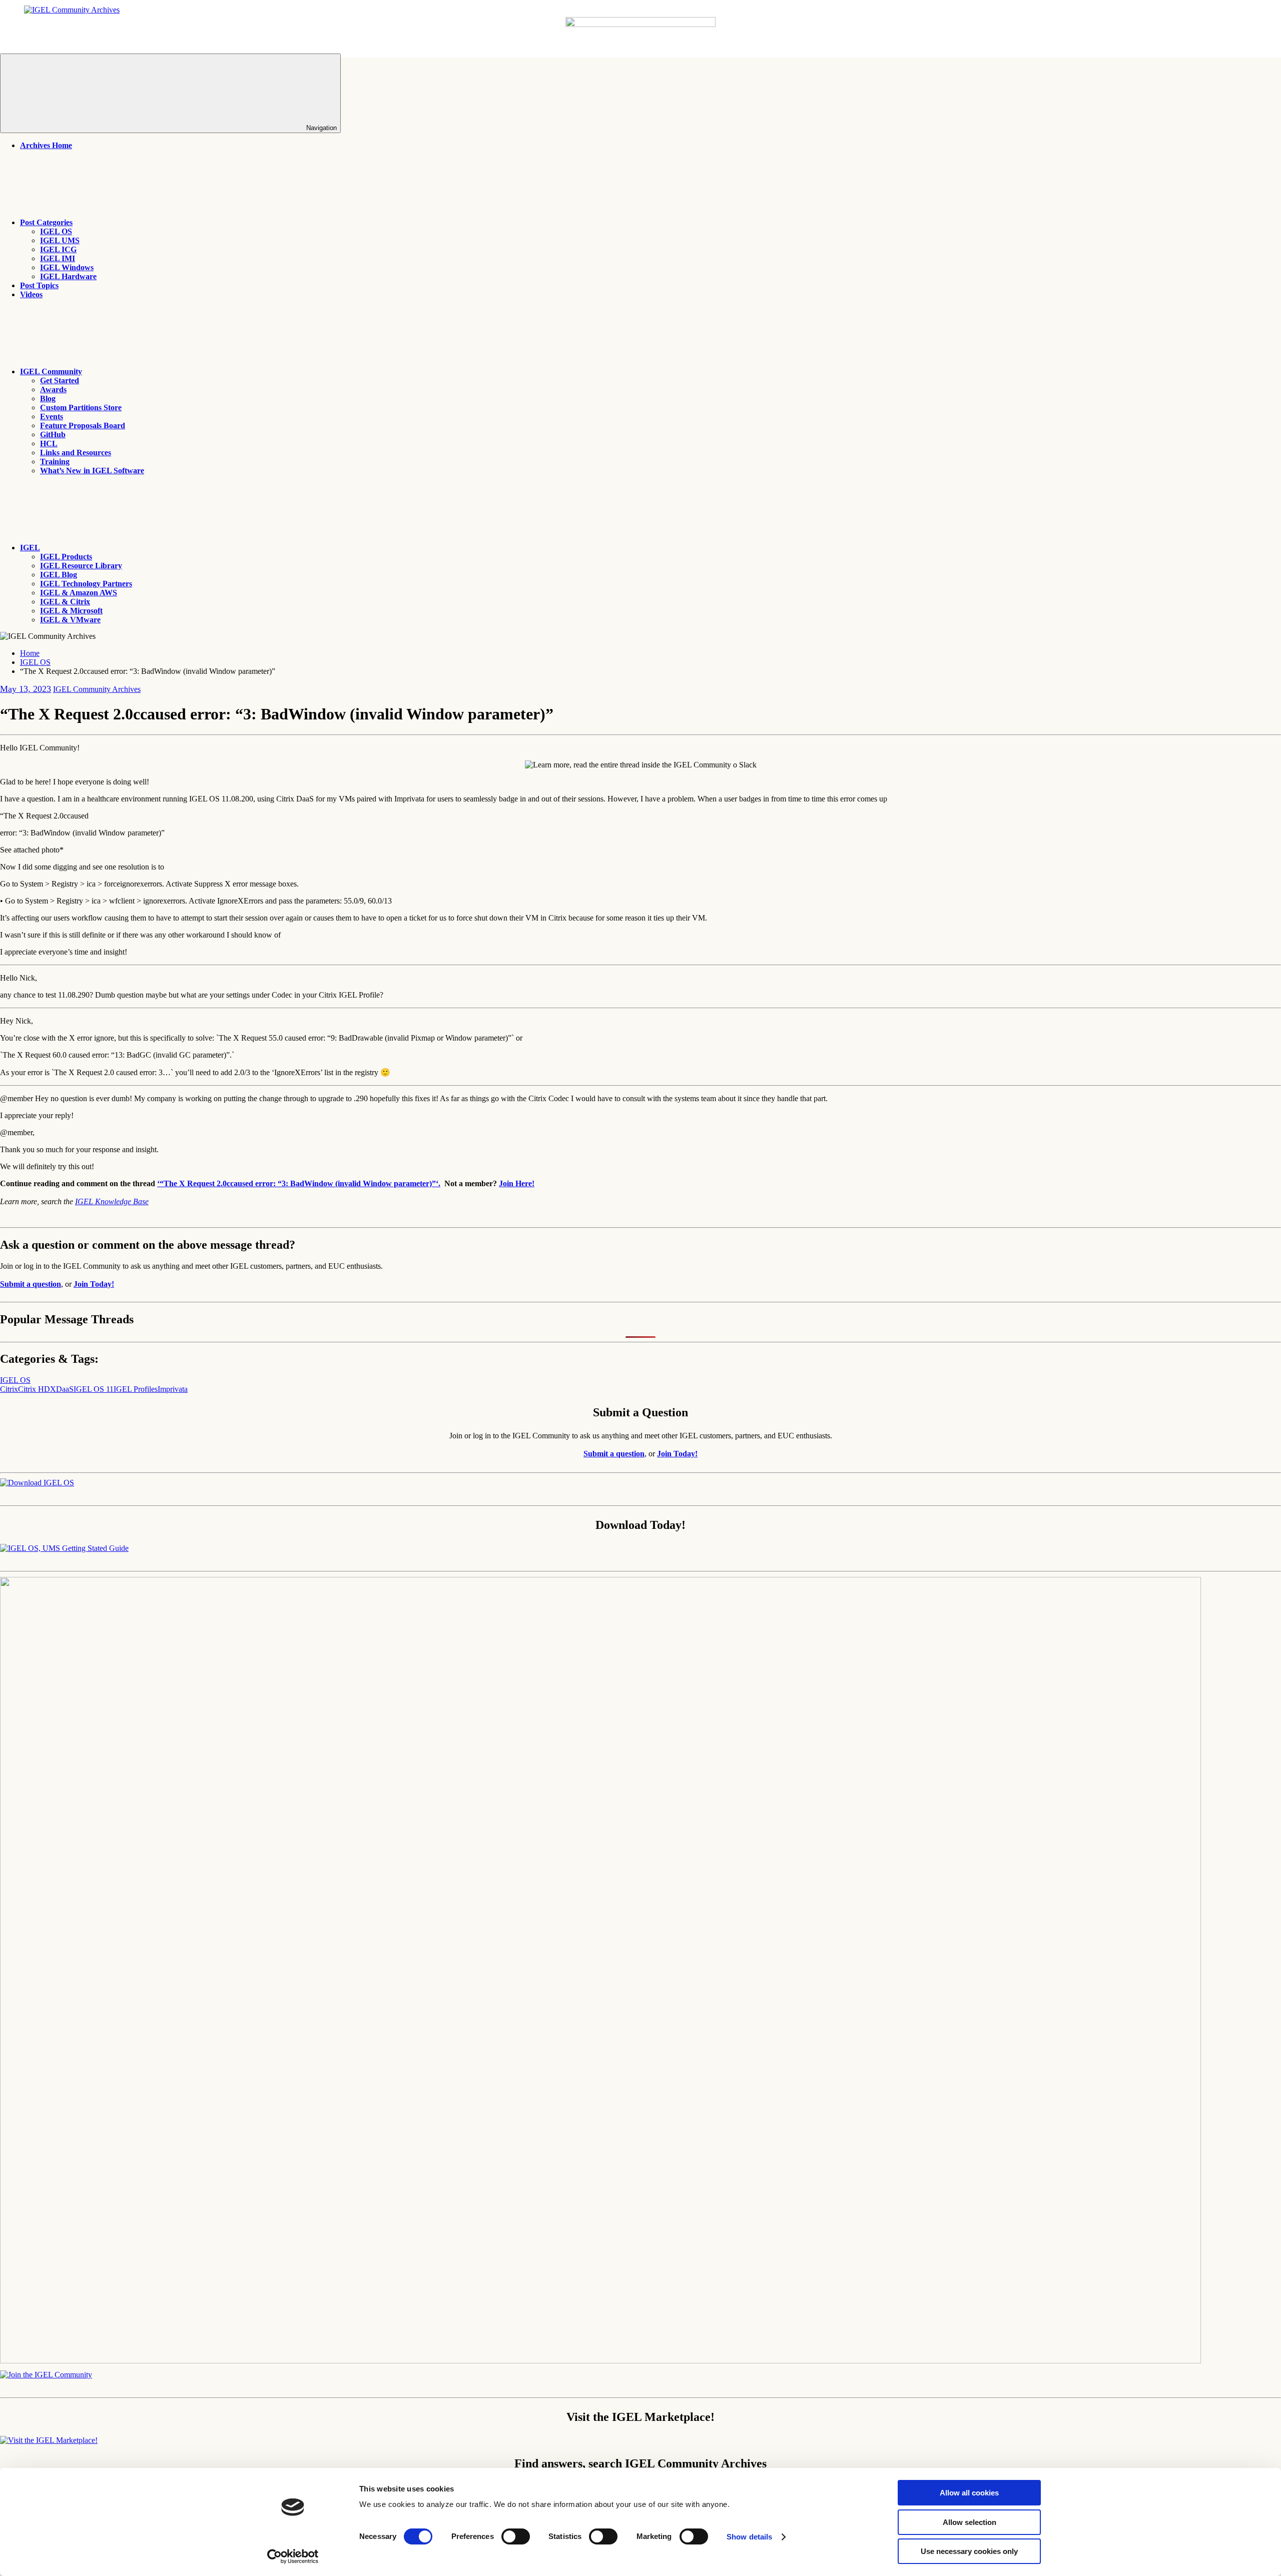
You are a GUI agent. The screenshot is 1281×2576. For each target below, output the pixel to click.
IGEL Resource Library (81, 566)
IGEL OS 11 (94, 1389)
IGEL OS (56, 231)
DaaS (65, 1389)
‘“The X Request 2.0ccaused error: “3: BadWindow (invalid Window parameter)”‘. (299, 1183)
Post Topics (39, 285)
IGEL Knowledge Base (112, 1201)
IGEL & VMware (70, 620)
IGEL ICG (58, 249)
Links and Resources (76, 453)
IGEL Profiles (136, 1389)
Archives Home (46, 145)
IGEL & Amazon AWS (79, 593)
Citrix (9, 1389)
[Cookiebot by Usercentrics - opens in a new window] (293, 2556)
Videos (31, 294)
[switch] (516, 2536)
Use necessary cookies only (969, 2551)
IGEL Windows (67, 267)
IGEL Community (51, 371)
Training (55, 462)
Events (52, 416)
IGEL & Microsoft (71, 611)
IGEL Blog (59, 575)
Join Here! (517, 1183)
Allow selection (970, 2522)
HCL (49, 444)
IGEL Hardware (68, 276)
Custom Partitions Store (81, 407)
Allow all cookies (969, 2493)
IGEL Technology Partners (86, 584)
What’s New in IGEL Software (92, 471)
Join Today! (94, 1284)
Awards (53, 389)
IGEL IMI (58, 258)
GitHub (53, 435)
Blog (48, 398)
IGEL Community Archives (97, 689)
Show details (749, 2537)
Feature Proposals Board (83, 425)
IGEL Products (66, 557)
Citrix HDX (37, 1389)
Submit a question (31, 1284)
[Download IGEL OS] (37, 1483)
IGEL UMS (60, 240)
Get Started (60, 380)
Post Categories (46, 222)
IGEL (30, 548)
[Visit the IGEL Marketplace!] (49, 2440)
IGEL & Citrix (65, 602)
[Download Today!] (64, 1548)
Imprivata (173, 1389)
